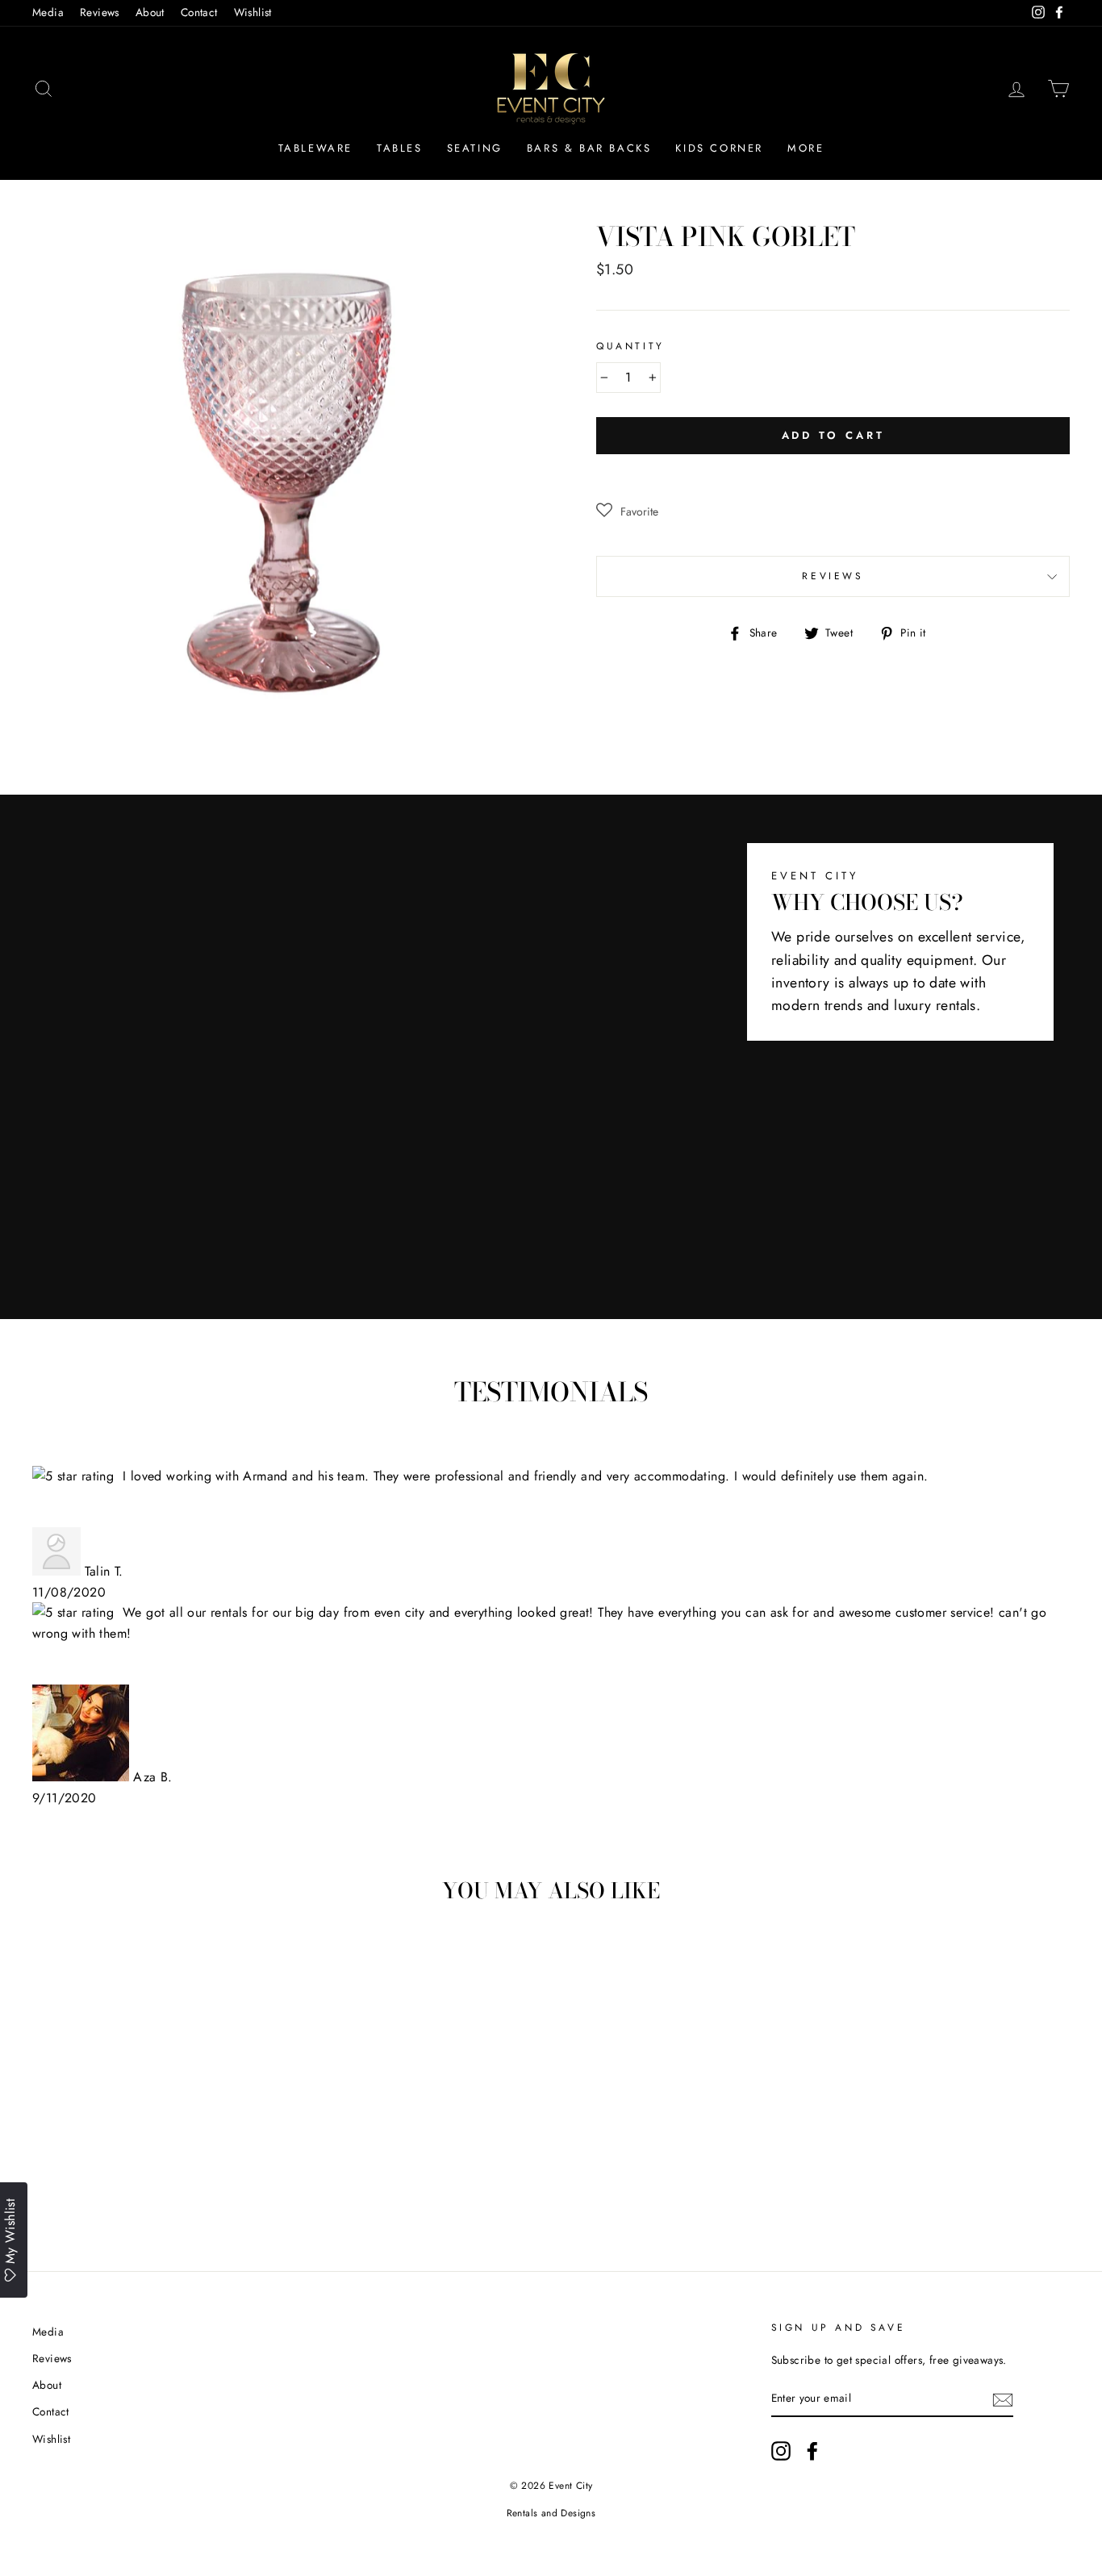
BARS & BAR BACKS (589, 148)
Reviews (100, 12)
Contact (199, 12)
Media (48, 12)
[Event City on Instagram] (781, 2451)
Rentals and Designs (551, 2513)
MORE (806, 148)
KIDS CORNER (719, 148)
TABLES (400, 148)
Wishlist (253, 12)
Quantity (630, 346)
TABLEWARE (315, 148)
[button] (627, 511)
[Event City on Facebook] (812, 2451)
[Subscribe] (1003, 2399)
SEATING (475, 148)
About (150, 12)
